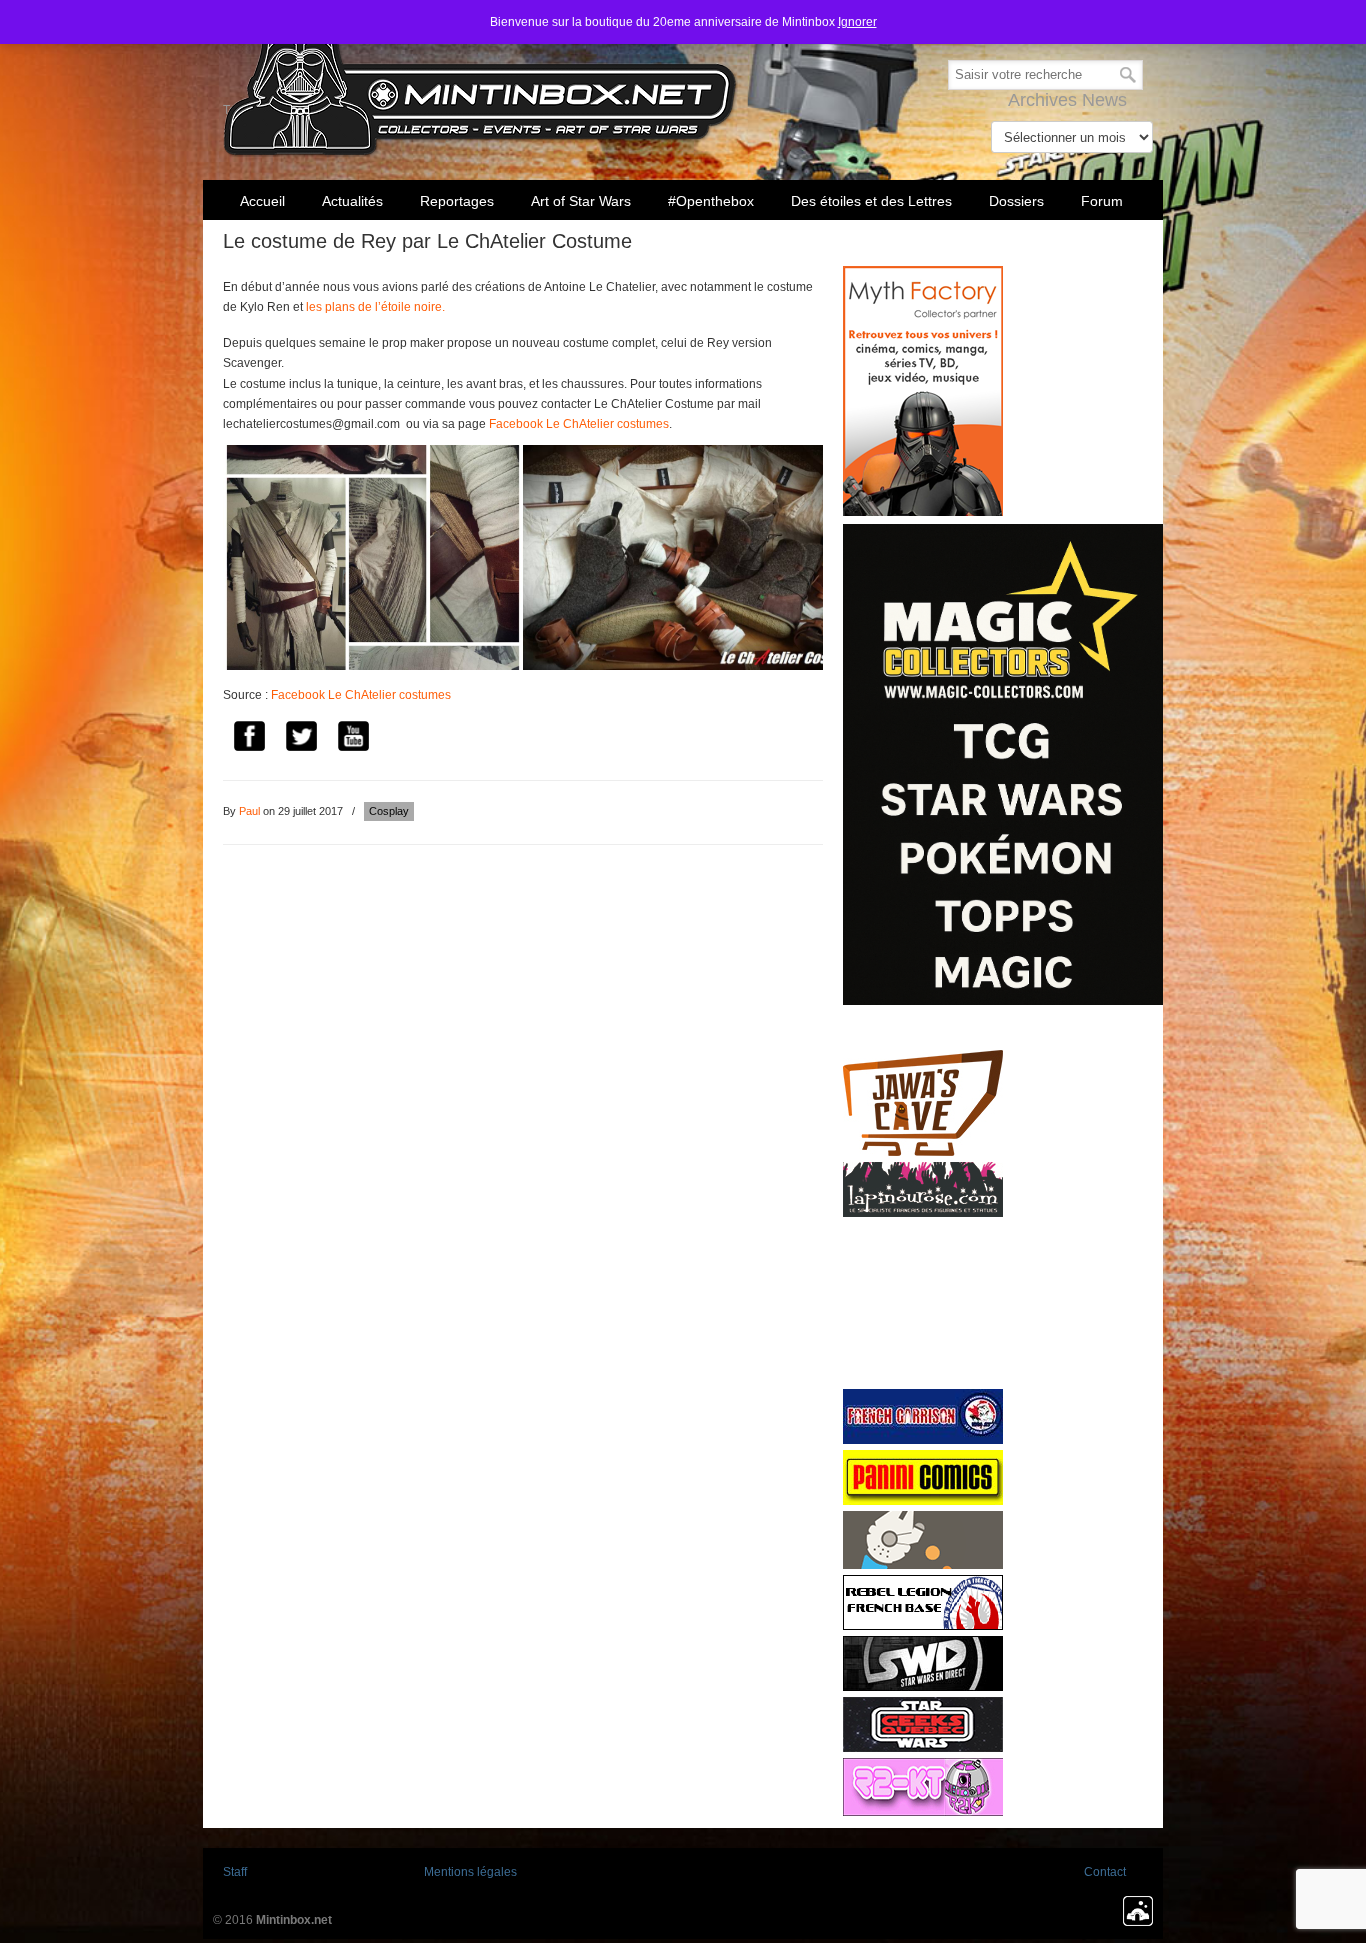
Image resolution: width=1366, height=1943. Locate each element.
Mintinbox (480, 81)
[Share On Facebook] (249, 738)
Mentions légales (470, 1872)
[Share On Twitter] (301, 738)
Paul (249, 811)
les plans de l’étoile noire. (375, 307)
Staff (235, 1872)
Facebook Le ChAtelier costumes (579, 424)
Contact (1105, 1872)
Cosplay (389, 811)
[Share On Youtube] (353, 738)
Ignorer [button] (857, 22)
